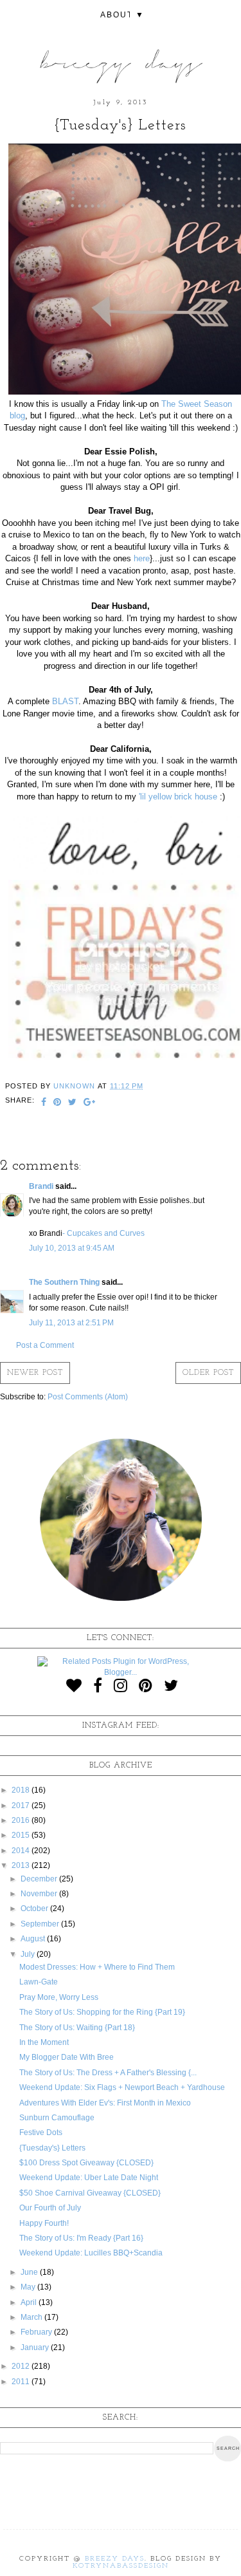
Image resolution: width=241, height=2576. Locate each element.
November (40, 1894)
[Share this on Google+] (90, 1103)
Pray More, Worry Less (59, 1997)
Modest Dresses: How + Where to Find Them (97, 1967)
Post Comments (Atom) (88, 1397)
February (37, 2332)
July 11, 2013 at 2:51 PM (71, 1323)
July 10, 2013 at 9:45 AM (72, 1248)
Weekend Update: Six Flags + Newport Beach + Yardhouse (122, 2087)
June (30, 2272)
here (142, 558)
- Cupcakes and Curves (103, 1233)
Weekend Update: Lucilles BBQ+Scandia (91, 2253)
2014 (22, 1851)
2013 (22, 1865)
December (40, 1879)
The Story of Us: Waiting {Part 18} (77, 2028)
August (34, 1939)
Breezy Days (115, 2559)
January (36, 2347)
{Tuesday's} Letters (52, 2148)
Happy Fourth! (44, 2223)
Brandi (42, 1186)
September (41, 1924)
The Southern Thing (64, 1282)
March (32, 2317)
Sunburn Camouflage (57, 2118)
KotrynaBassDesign (121, 2566)
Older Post (208, 1373)
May (29, 2287)
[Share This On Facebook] (44, 1103)
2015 (22, 1835)
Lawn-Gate (39, 1982)
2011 (22, 2382)
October (35, 1909)
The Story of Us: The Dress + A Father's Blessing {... (108, 2073)
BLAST (65, 701)
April (30, 2302)
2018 (22, 1790)
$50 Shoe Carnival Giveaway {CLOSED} (90, 2193)
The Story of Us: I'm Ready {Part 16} (81, 2238)
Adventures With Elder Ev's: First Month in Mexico (105, 2103)
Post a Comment (45, 1345)
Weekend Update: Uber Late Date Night (89, 2178)
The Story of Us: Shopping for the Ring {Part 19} (102, 2012)
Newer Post (35, 1373)
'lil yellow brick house (178, 797)
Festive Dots (41, 2133)
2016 (22, 1820)
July (29, 1954)
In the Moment (44, 2042)
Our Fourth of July (50, 2208)
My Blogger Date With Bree (67, 2057)
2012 (22, 2366)
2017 (22, 1806)
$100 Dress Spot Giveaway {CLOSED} (86, 2163)
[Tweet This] (73, 1103)
